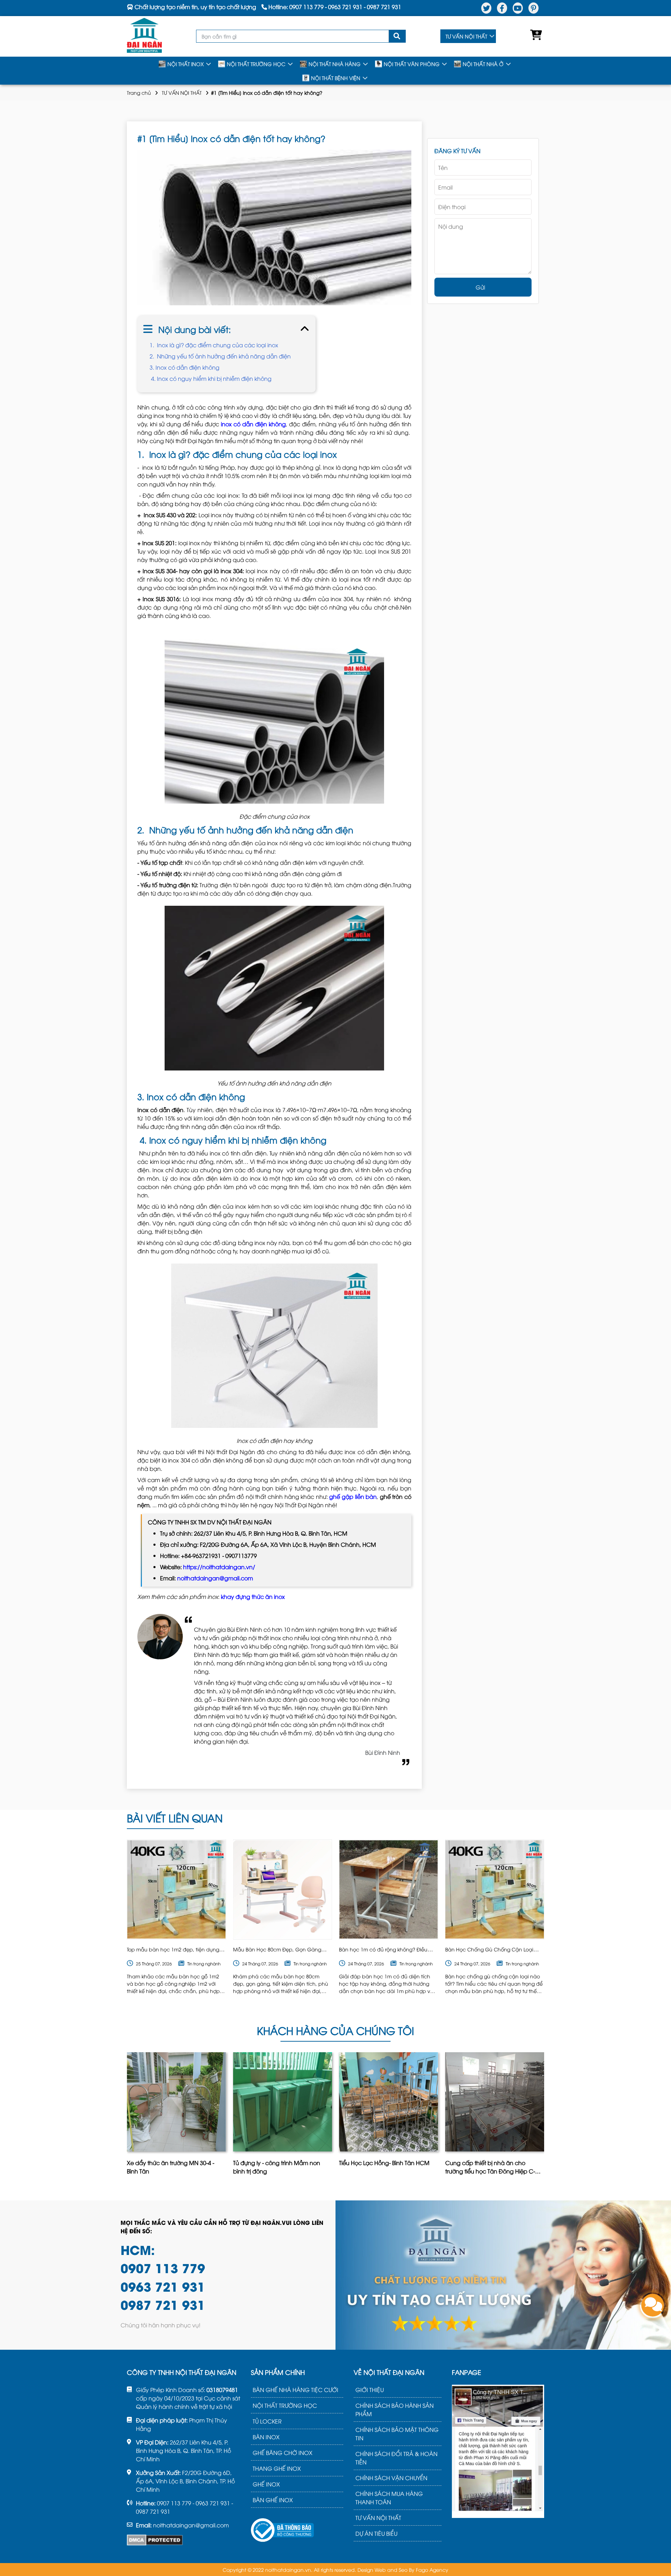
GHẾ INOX (266, 2484)
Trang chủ (139, 92)
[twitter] (486, 8)
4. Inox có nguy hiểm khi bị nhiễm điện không (211, 378)
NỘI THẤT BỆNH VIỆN (336, 78)
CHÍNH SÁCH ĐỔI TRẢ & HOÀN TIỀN (396, 2458)
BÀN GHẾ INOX (273, 2500)
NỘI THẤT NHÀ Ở (483, 64)
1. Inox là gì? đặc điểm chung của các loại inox (214, 345)
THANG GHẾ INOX (277, 2468)
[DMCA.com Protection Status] (155, 2540)
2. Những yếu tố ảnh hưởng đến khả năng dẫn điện (220, 356)
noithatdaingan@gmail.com (215, 1578)
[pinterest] (533, 8)
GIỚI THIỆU (370, 2390)
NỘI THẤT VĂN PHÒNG (412, 64)
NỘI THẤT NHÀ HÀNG (335, 64)
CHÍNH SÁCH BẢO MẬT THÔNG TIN (397, 2434)
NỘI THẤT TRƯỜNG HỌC (256, 64)
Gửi (480, 287)
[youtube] (518, 8)
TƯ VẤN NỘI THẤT (466, 36)
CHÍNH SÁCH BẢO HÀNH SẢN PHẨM (395, 2410)
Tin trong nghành (204, 1963)
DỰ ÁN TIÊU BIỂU (376, 2533)
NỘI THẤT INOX (186, 64)
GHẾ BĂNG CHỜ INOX (283, 2453)
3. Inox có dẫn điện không (185, 367)
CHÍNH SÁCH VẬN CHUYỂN (391, 2478)
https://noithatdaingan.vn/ (219, 1567)
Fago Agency (432, 2570)
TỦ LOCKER (267, 2421)
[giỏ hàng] (534, 36)
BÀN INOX (266, 2437)
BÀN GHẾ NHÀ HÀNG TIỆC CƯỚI (295, 2390)
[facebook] (502, 8)
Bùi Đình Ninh (383, 1752)
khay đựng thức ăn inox (253, 1596)
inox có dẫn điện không (253, 424)
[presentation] (128, 2116)
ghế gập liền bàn (353, 1496)
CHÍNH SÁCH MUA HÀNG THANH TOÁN (389, 2498)
